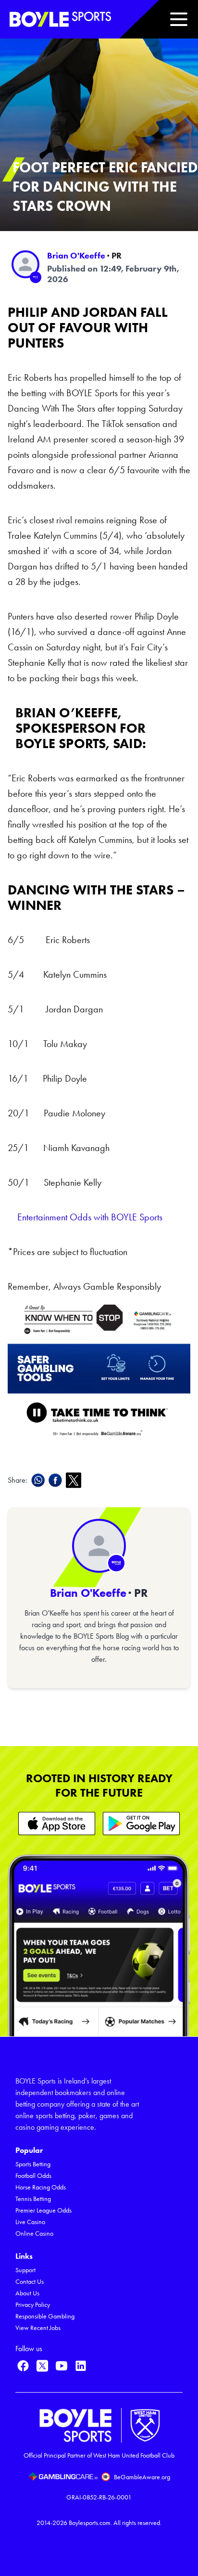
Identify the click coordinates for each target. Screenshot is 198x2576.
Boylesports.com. (90, 2523)
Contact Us (30, 2282)
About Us (27, 2293)
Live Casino (30, 2222)
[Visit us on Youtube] (62, 2366)
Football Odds (33, 2176)
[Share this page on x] (75, 1480)
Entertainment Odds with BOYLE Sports (90, 1217)
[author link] (25, 264)
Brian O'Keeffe (76, 256)
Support (25, 2270)
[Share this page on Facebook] (57, 1480)
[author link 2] (99, 1546)
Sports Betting (33, 2164)
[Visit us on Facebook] (23, 2366)
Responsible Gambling (45, 2316)
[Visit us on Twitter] (42, 2366)
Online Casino (34, 2233)
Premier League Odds (43, 2210)
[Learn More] (57, 1823)
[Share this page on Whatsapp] (40, 1480)
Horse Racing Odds (41, 2187)
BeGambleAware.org (142, 2477)
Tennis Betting (33, 2199)
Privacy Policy (33, 2305)
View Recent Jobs (38, 2328)
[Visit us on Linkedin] (81, 2366)
